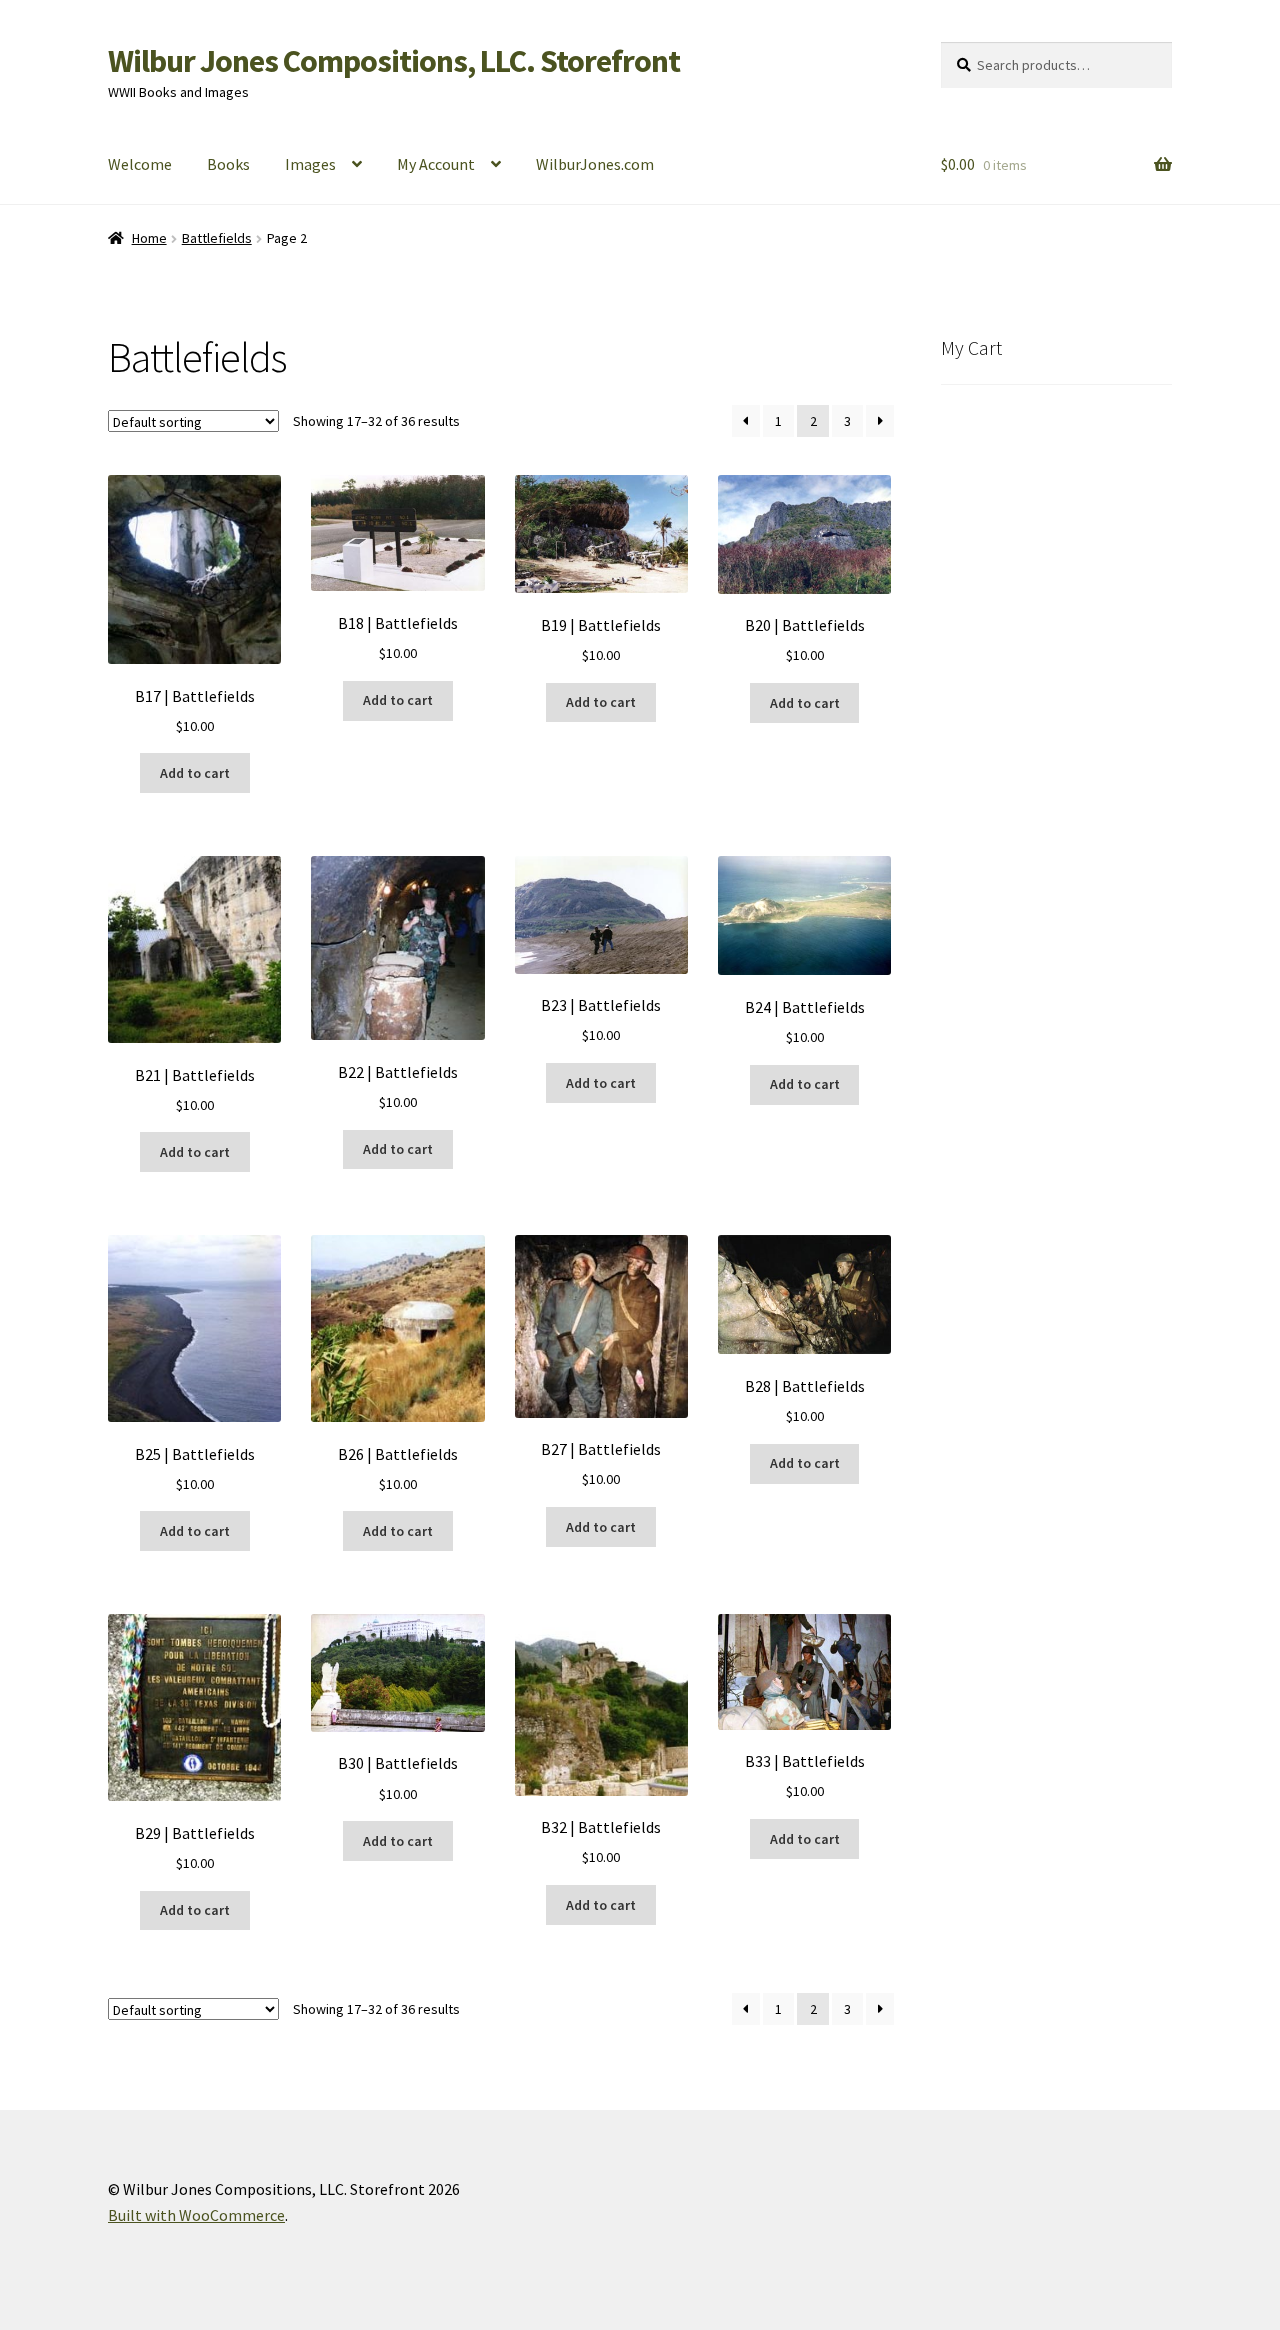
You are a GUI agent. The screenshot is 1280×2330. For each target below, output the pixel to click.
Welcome (140, 164)
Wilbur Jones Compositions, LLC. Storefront (394, 61)
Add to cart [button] (195, 773)
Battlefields (217, 238)
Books (228, 164)
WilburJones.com (595, 164)
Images (310, 164)
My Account (436, 164)
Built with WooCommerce (196, 2215)
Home (149, 238)
